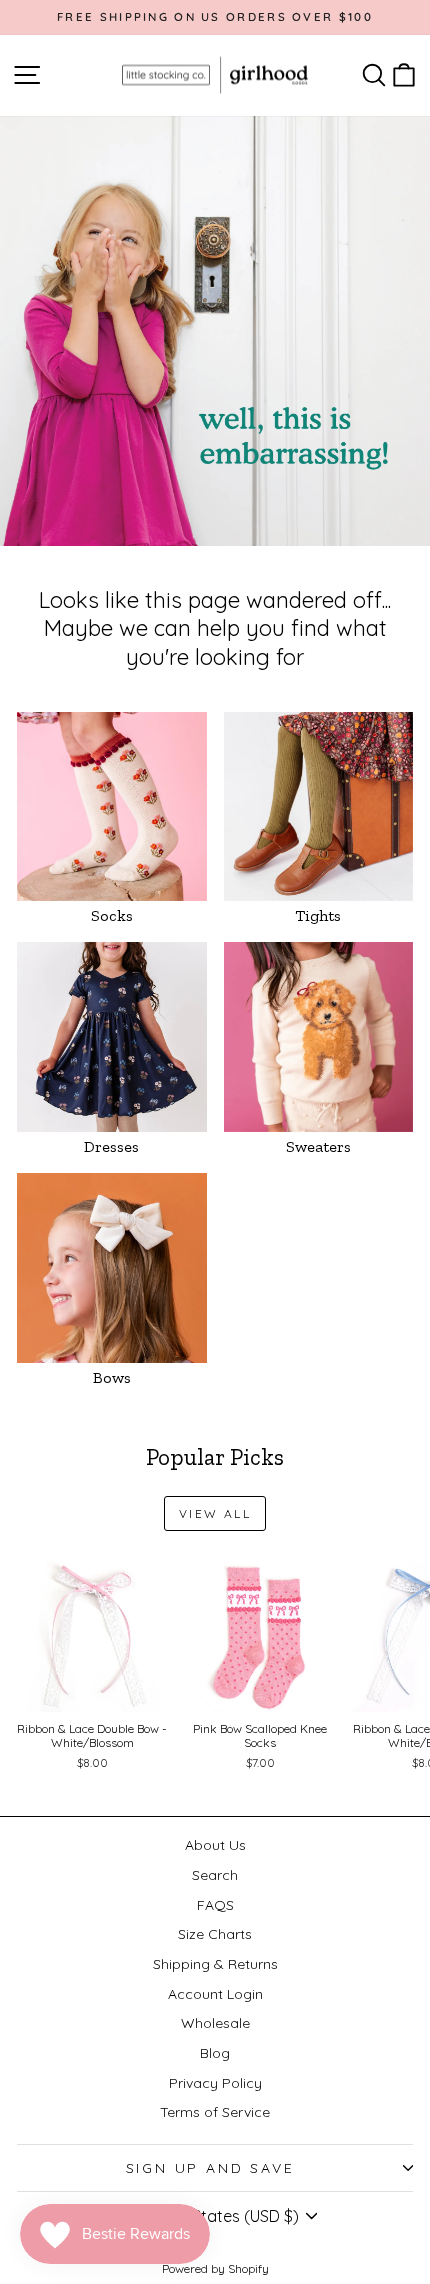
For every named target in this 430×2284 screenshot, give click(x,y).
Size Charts (215, 1934)
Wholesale (215, 2023)
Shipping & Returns (215, 1964)
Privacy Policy (215, 2083)
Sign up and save (210, 2168)
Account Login (215, 1994)
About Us (215, 1845)
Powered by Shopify (215, 2268)
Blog (215, 2053)
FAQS (215, 1905)
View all (215, 1513)
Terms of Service (215, 2112)
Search (215, 1875)
